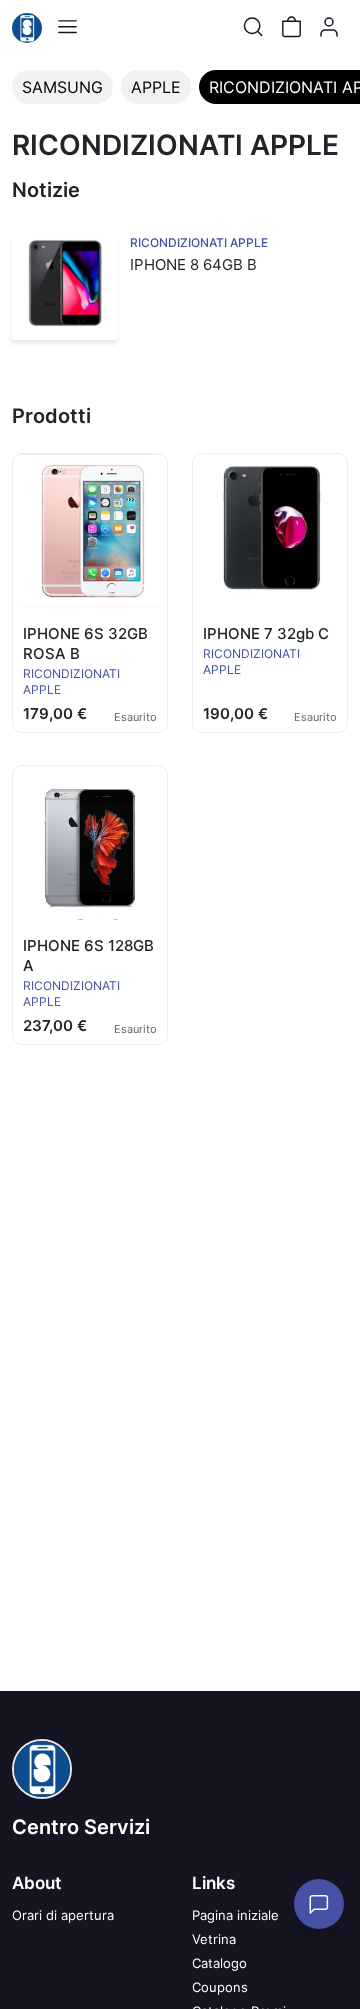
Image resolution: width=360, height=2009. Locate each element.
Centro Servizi (81, 1827)
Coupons (220, 1987)
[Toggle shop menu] (67, 27)
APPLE (156, 87)
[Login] (329, 27)
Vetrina (214, 1939)
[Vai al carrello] (291, 27)
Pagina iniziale (235, 1915)
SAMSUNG (62, 87)
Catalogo (219, 1963)
